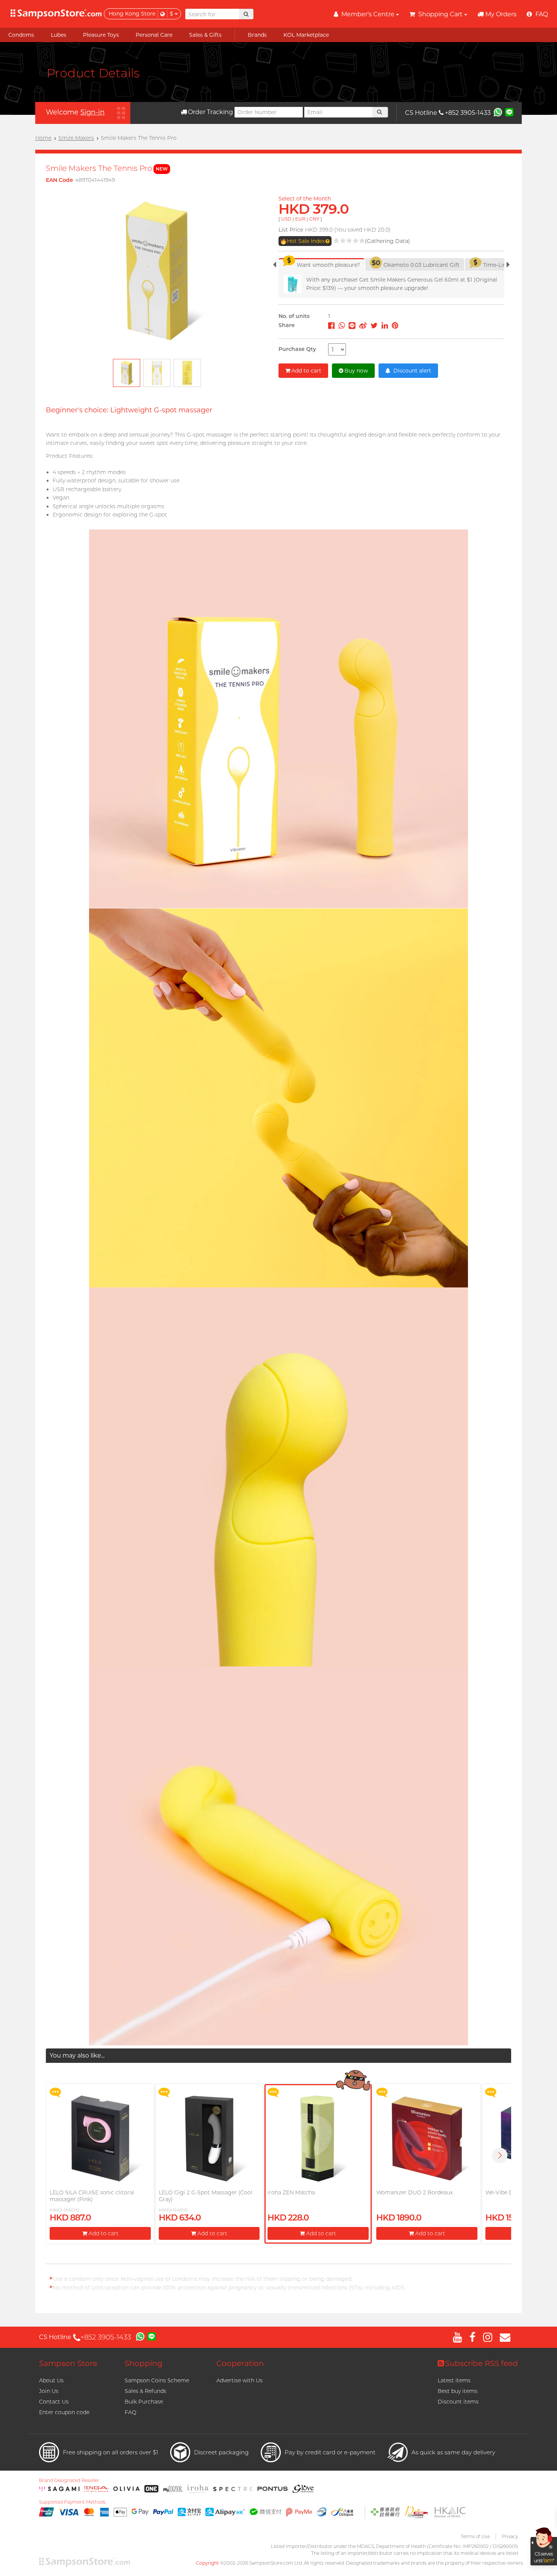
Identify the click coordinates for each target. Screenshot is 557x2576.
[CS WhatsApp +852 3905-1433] (498, 112)
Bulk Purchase (144, 2402)
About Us (51, 2380)
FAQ (131, 2412)
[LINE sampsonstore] (509, 112)
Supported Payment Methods (72, 2502)
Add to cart (306, 371)
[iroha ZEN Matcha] (318, 2138)
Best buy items (458, 2391)
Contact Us (54, 2402)
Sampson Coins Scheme (157, 2380)
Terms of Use (475, 2536)
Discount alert (411, 371)
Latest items (454, 2380)
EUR (300, 219)
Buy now (356, 371)
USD (286, 219)
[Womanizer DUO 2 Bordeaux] (427, 2138)
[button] (500, 2155)
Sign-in (92, 112)
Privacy (510, 2536)
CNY (314, 219)
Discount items (458, 2402)
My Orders (501, 14)
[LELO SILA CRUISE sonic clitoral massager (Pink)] (100, 2138)
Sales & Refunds (146, 2391)
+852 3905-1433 (468, 113)
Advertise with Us (239, 2380)
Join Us (49, 2391)
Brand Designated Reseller (69, 2480)
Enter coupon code (64, 2412)
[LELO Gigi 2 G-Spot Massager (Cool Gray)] (209, 2138)
